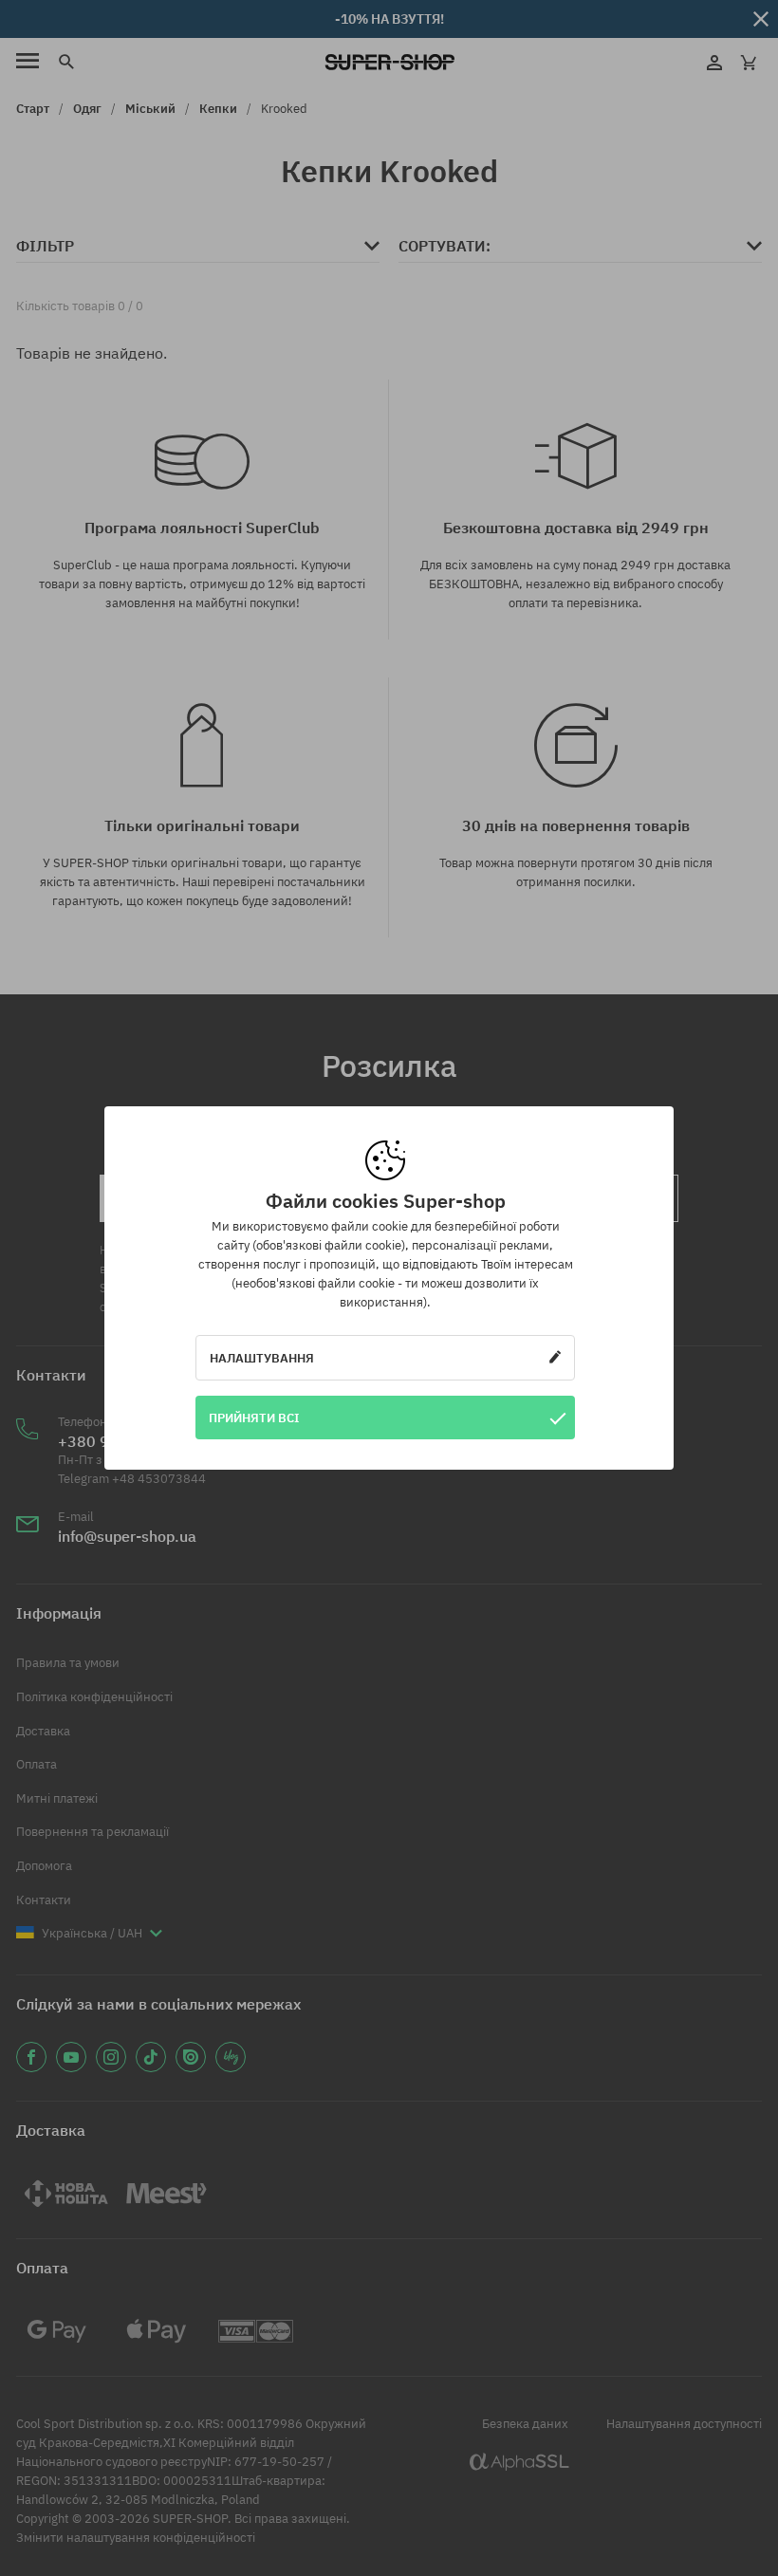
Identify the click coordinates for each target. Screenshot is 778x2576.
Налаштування (262, 1358)
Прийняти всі (254, 1418)
